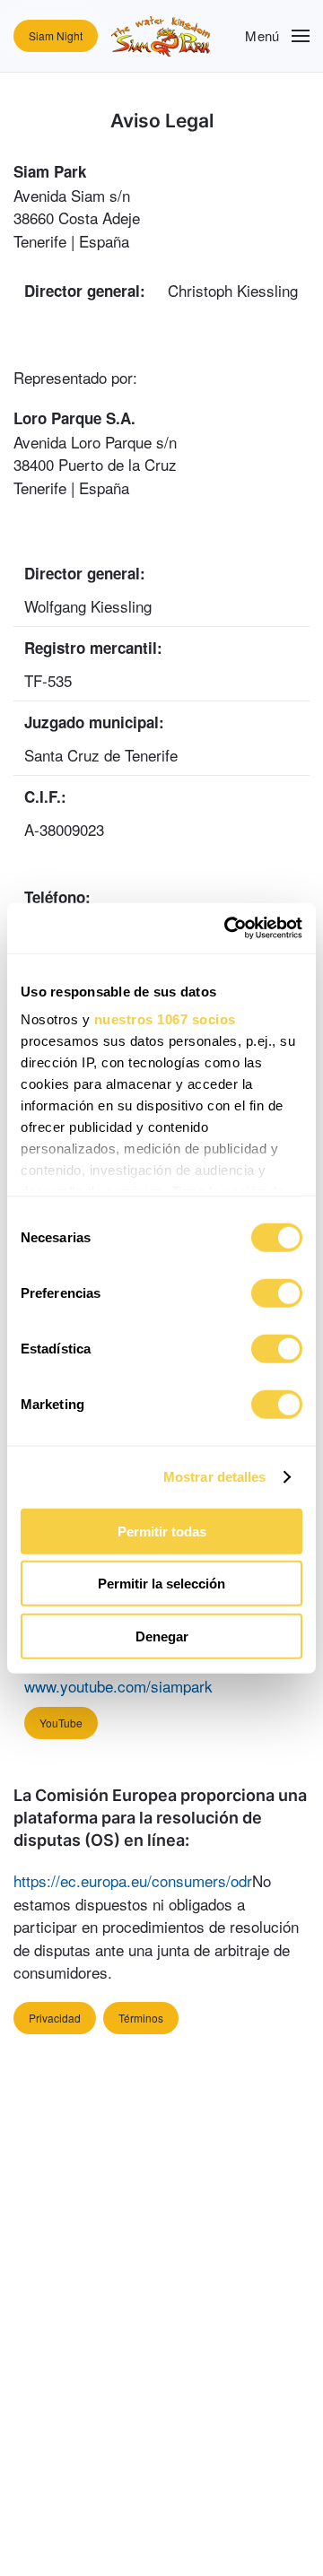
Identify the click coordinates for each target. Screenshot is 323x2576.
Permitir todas (162, 1531)
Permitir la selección (161, 1584)
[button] (277, 36)
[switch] (277, 1292)
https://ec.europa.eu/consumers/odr (133, 1880)
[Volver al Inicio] (161, 36)
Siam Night (56, 35)
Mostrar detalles (215, 1477)
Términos (141, 2018)
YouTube (61, 1723)
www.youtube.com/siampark (118, 1686)
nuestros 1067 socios (165, 1019)
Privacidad (55, 2018)
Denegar (162, 1636)
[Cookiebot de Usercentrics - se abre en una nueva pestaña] (228, 928)
